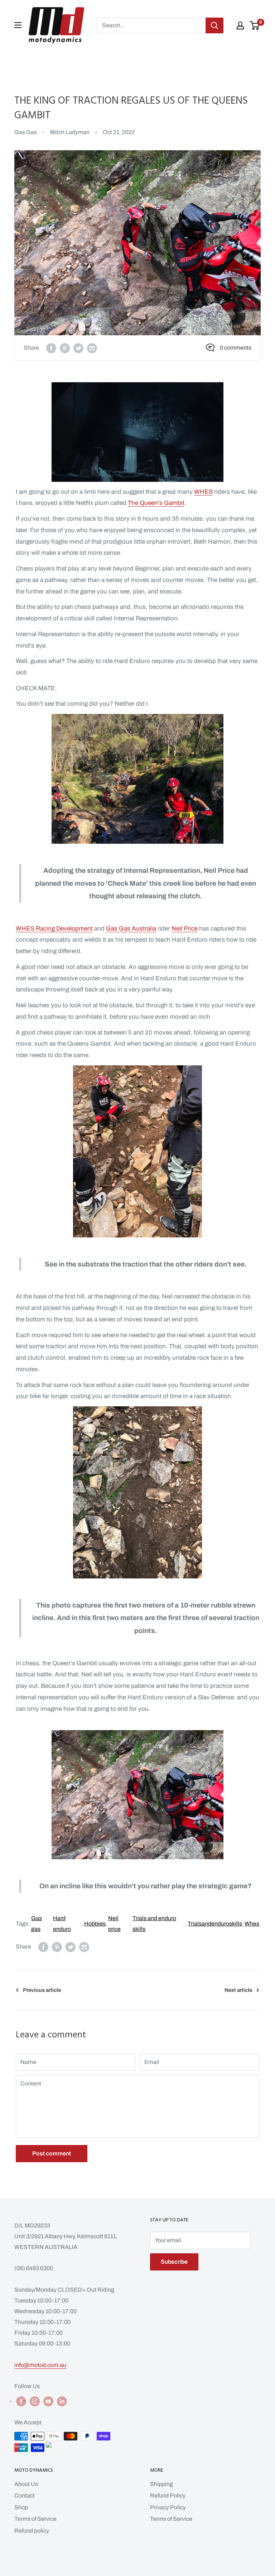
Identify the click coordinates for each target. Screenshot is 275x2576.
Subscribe (174, 2262)
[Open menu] (18, 25)
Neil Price (185, 929)
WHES (203, 492)
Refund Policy (168, 2495)
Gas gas (37, 1924)
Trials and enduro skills (154, 1924)
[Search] (214, 25)
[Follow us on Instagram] (35, 2401)
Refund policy (32, 2531)
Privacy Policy (168, 2507)
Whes (252, 1924)
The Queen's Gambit (156, 503)
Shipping (161, 2484)
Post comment (52, 2153)
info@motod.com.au (40, 2365)
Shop (21, 2507)
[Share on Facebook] (51, 348)
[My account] (240, 25)
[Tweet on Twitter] (78, 348)
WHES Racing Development (54, 929)
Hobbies (95, 1924)
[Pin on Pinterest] (65, 348)
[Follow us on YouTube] (48, 2401)
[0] (255, 25)
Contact (25, 2495)
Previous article (42, 1990)
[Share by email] (92, 348)
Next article (238, 1990)
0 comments (236, 348)
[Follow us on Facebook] (21, 2401)
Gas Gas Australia (131, 929)
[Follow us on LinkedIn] (62, 2401)
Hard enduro (62, 1924)
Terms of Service (35, 2519)
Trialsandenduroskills (215, 1924)
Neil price (114, 1924)
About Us (26, 2484)
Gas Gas (26, 132)
